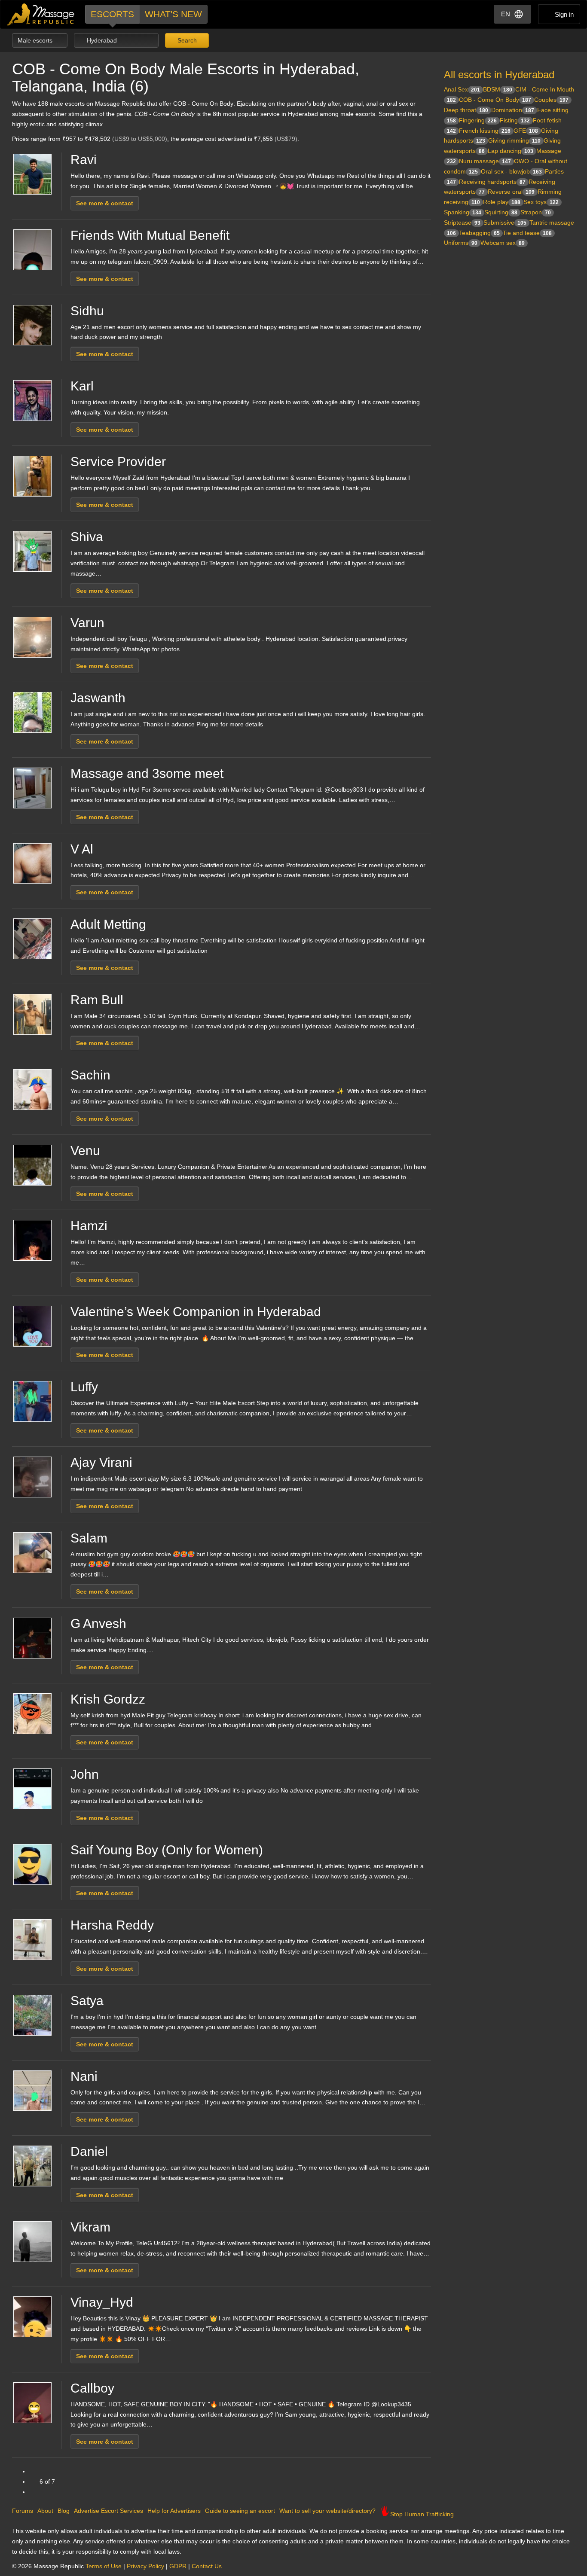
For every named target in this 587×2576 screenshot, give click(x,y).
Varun (87, 623)
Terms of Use (104, 2566)
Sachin (90, 1075)
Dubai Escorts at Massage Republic (41, 14)
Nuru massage (485, 161)
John (85, 1774)
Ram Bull (97, 1000)
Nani (84, 2076)
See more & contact (105, 203)
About (45, 2511)
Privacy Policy (145, 2566)
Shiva (87, 537)
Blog (64, 2511)
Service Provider (118, 462)
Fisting (515, 120)
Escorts (112, 14)
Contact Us (207, 2566)
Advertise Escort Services (109, 2511)
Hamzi (89, 1226)
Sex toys (541, 202)
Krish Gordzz (108, 1699)
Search (186, 40)
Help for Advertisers (174, 2511)
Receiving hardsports (492, 182)
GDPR (178, 2566)
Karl (82, 386)
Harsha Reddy (112, 1925)
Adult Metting (108, 924)
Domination (513, 110)
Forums (23, 2511)
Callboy (92, 2388)
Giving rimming (514, 140)
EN (506, 14)
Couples (551, 100)
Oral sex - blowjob (511, 171)
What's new (173, 14)
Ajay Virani (101, 1462)
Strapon (536, 212)
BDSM (498, 89)
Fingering (478, 120)
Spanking (463, 212)
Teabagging (479, 233)
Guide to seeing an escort (240, 2511)
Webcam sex (503, 243)
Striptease (462, 223)
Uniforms (461, 243)
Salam (89, 1538)
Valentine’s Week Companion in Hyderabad (196, 1312)
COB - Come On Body (495, 100)
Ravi (84, 160)
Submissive (505, 223)
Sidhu (87, 311)
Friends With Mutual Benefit (150, 235)
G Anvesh (98, 1623)
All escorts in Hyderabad (499, 75)
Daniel (89, 2151)
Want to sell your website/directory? (327, 2511)
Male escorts (36, 40)
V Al (82, 849)
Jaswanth (98, 698)
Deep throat (466, 110)
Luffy (84, 1387)
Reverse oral (511, 192)
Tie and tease (527, 233)
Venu (85, 1151)
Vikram (90, 2227)
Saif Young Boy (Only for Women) (167, 1850)
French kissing (485, 131)
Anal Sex (462, 89)
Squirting (501, 212)
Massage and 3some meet (147, 773)
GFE (526, 131)
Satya (87, 2001)
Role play (502, 202)
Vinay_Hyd (102, 2302)
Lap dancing (511, 151)
